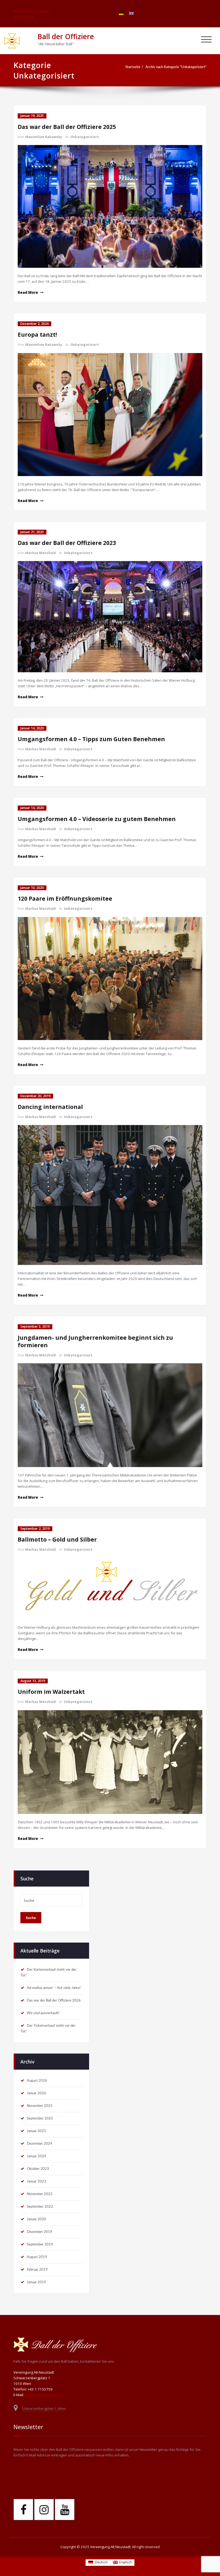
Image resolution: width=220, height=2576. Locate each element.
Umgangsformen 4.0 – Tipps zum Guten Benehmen (91, 739)
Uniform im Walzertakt (51, 1692)
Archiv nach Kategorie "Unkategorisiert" (176, 67)
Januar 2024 (36, 2156)
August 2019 (37, 2257)
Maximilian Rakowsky (44, 137)
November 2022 (40, 2194)
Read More (28, 292)
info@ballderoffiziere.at (44, 2395)
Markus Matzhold (41, 553)
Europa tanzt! (37, 335)
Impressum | (24, 11)
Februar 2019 (37, 2270)
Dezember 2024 (40, 2144)
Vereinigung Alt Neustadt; (111, 2547)
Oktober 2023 (38, 2169)
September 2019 (40, 2244)
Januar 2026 (36, 2093)
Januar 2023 (36, 2181)
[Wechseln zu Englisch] (131, 13)
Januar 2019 (36, 2282)
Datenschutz (24, 16)
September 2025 (40, 2118)
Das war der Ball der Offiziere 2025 (67, 127)
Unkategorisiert (85, 137)
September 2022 (40, 2207)
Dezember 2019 (40, 2232)
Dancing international (50, 1107)
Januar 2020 (36, 2219)
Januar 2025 (36, 2131)
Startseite (133, 67)
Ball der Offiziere (66, 36)
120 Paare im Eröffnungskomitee (65, 899)
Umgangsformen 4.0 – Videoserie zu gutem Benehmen (97, 819)
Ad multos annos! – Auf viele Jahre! (54, 1988)
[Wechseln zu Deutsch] (121, 13)
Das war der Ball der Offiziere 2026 (54, 2000)
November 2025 (40, 2106)
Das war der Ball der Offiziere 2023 (67, 543)
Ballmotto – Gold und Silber (57, 1539)
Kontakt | (43, 11)
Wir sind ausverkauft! (43, 2013)
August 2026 (37, 2081)
